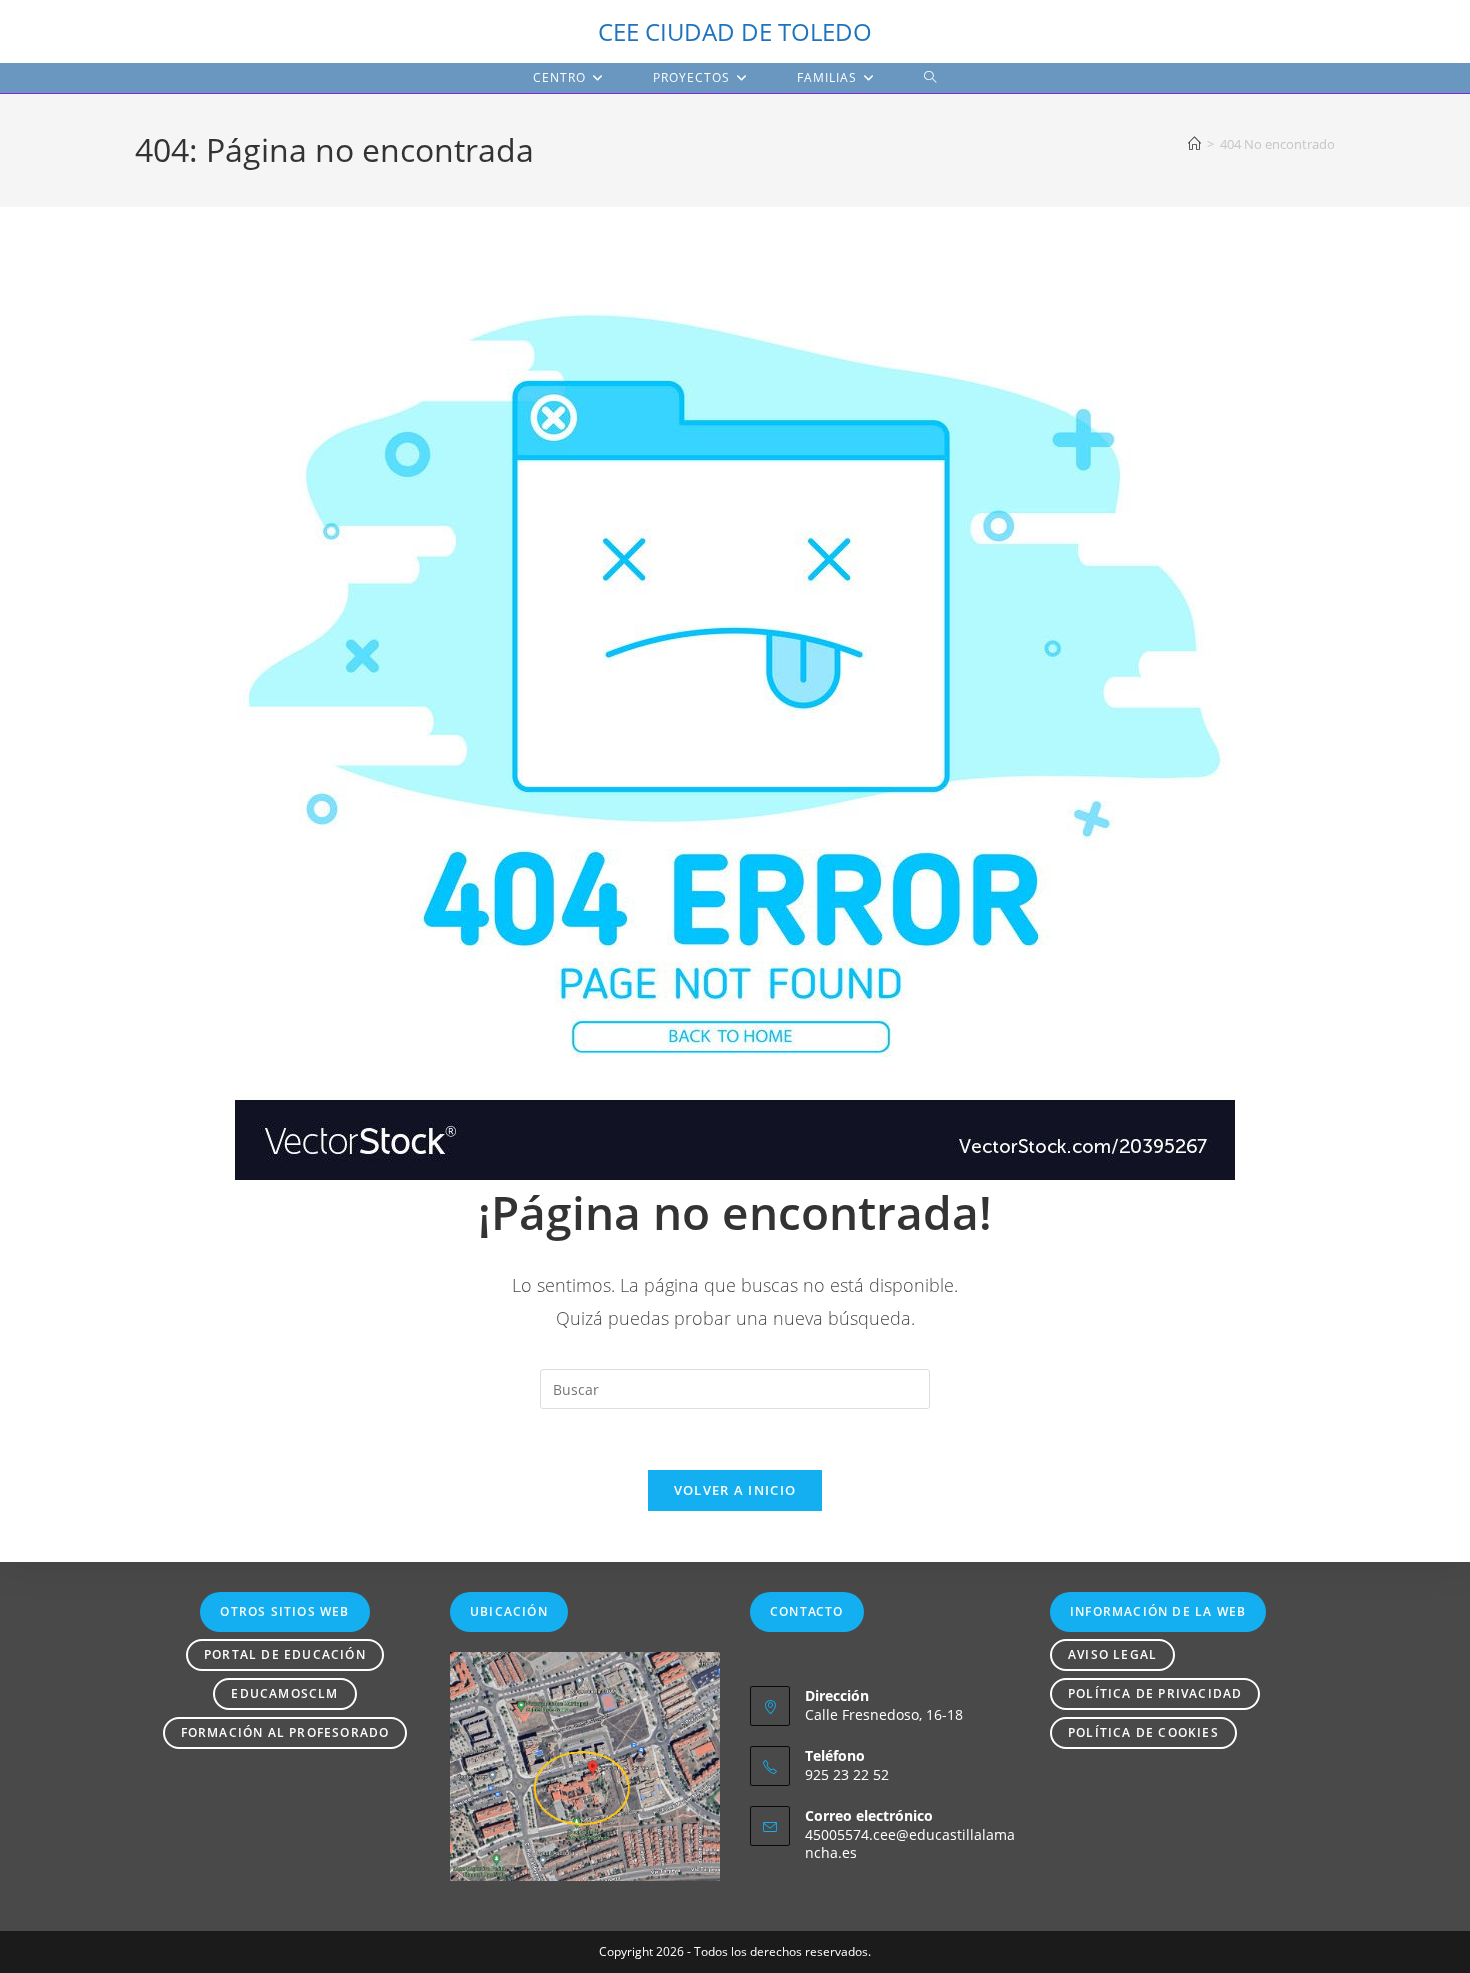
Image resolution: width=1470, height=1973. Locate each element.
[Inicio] (1194, 144)
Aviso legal (1112, 1654)
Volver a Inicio (735, 1490)
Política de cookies (1143, 1732)
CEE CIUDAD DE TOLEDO (735, 31)
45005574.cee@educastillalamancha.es (910, 1843)
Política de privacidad (1155, 1693)
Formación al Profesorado (285, 1732)
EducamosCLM (284, 1693)
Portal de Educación (285, 1654)
